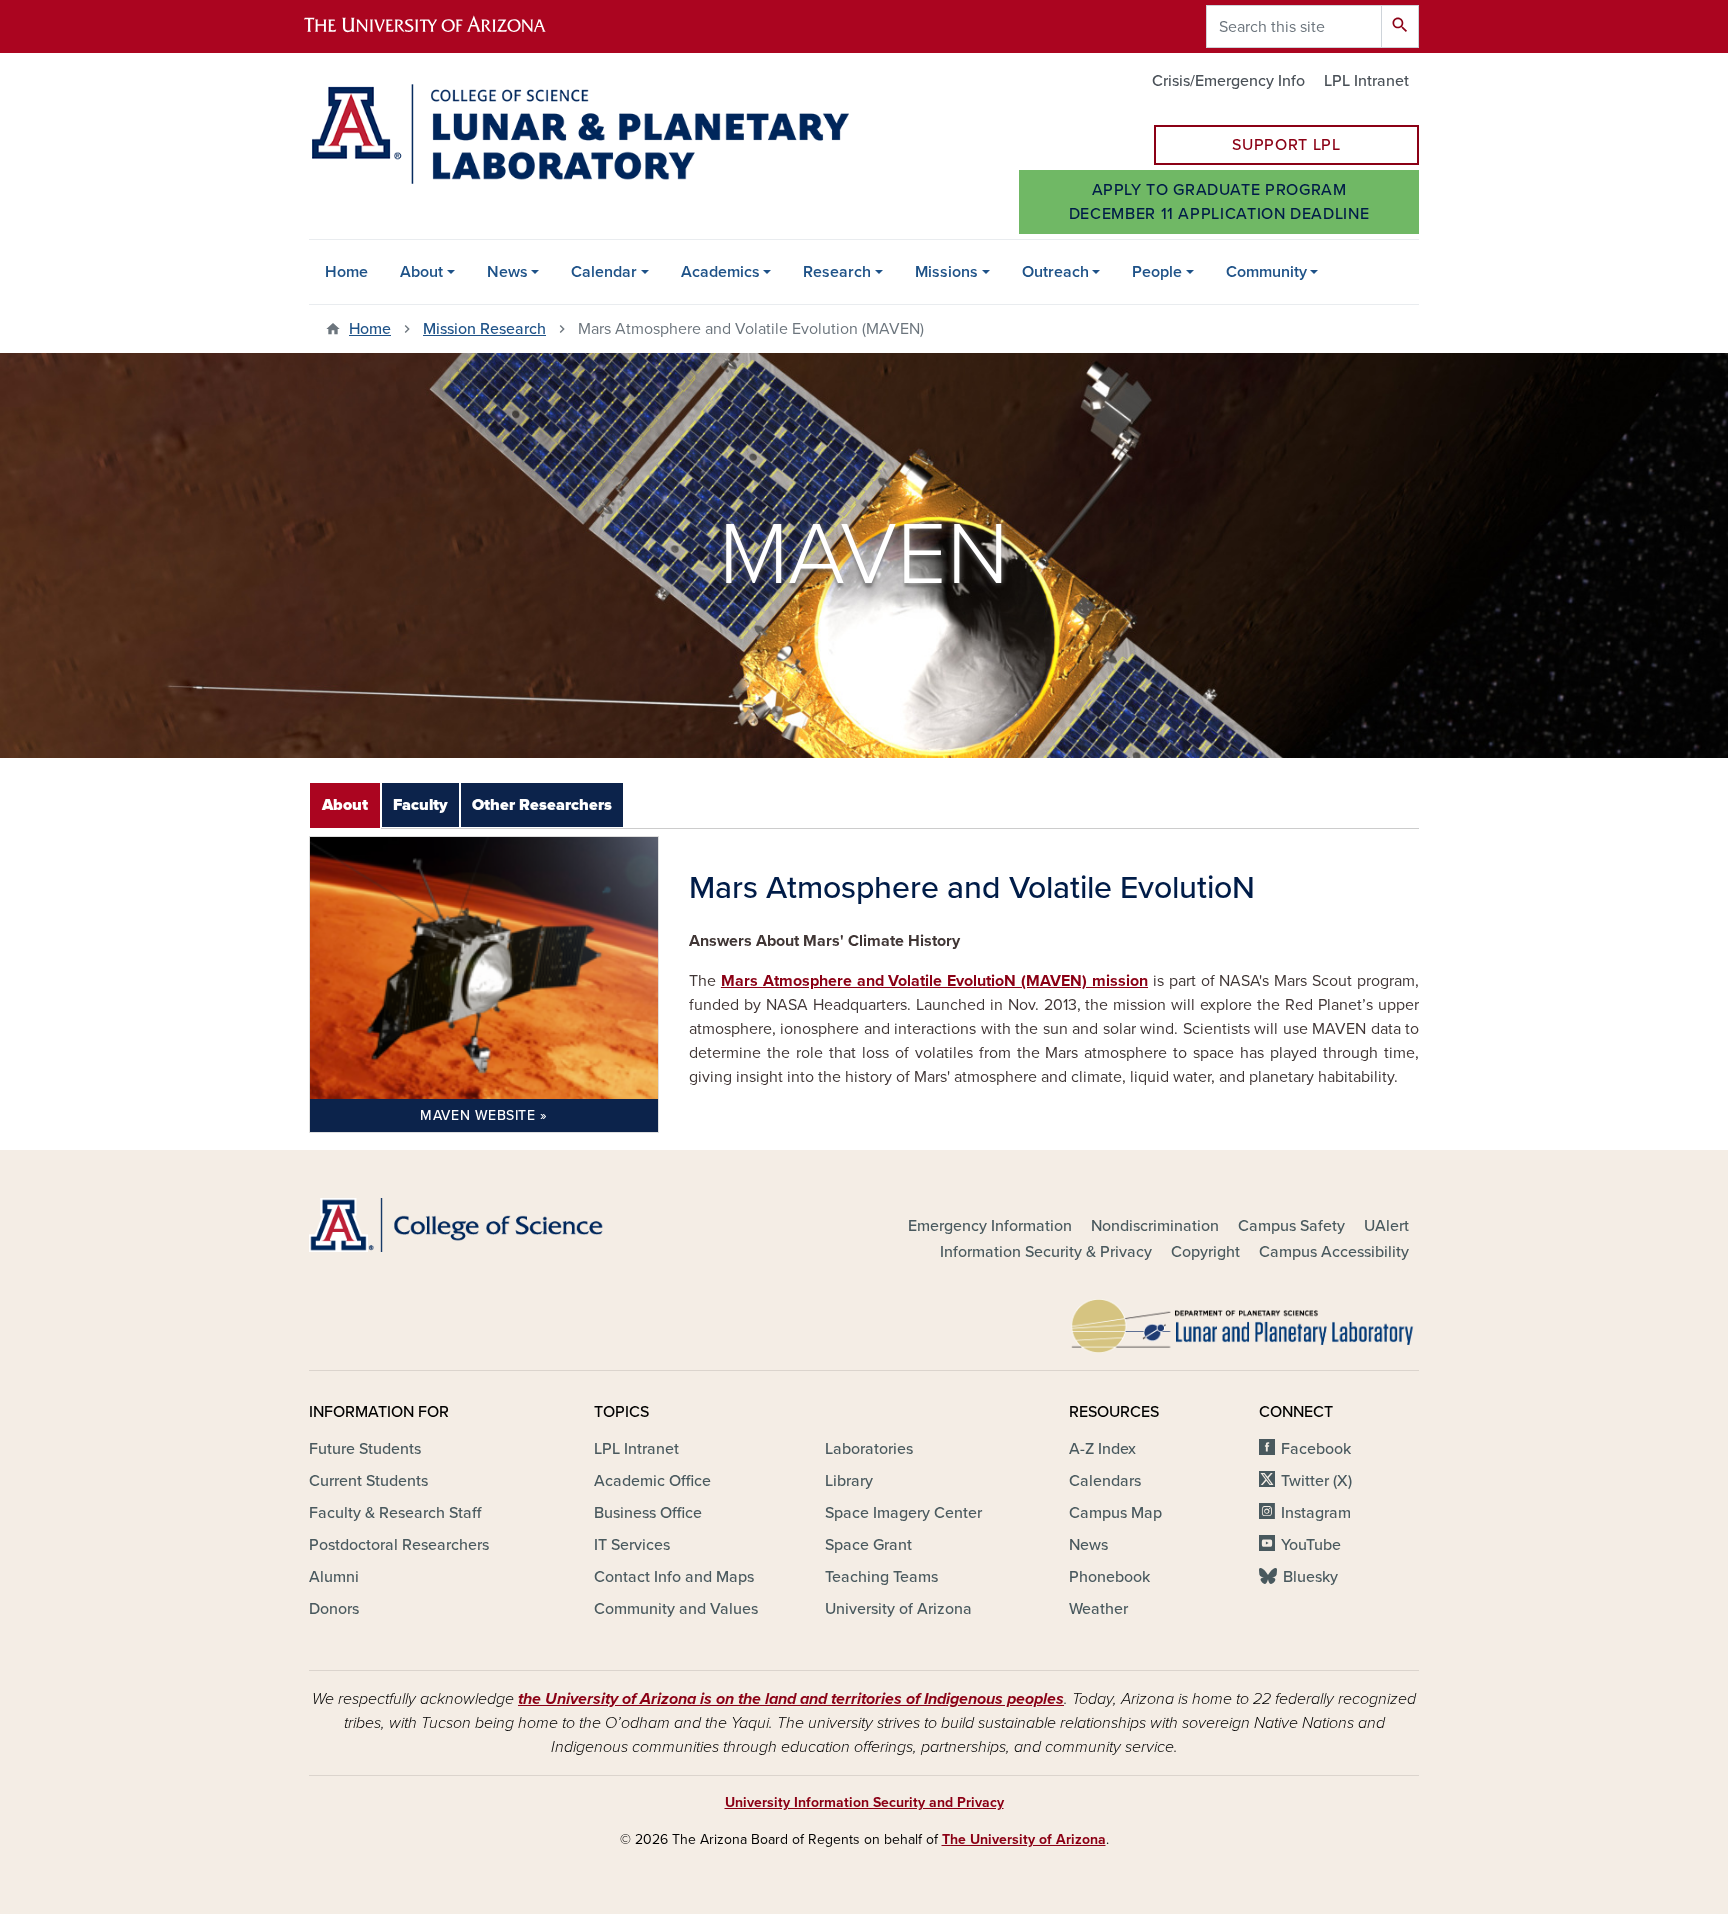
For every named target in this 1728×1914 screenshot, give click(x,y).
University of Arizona (898, 1609)
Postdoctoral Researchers (399, 1545)
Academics (720, 272)
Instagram (1316, 1513)
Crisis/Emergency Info (1228, 81)
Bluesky (1310, 1577)
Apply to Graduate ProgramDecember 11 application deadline (1219, 202)
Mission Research (484, 329)
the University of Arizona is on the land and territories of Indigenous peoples (791, 1699)
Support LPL (1286, 145)
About (421, 272)
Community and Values (676, 1609)
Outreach (1055, 272)
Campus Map (1115, 1513)
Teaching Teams (881, 1577)
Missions (946, 272)
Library (849, 1481)
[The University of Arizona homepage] (442, 26)
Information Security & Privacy (1046, 1252)
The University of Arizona (1024, 1839)
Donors (334, 1609)
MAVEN (477, 1115)
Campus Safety (1291, 1226)
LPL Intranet (1366, 81)
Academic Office (652, 1481)
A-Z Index (1102, 1449)
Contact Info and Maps (674, 1577)
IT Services (632, 1545)
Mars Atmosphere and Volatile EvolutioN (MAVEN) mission (934, 981)
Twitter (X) (1316, 1481)
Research (837, 272)
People (1157, 272)
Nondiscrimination (1155, 1226)
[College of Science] (484, 1225)
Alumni (334, 1577)
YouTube (1311, 1545)
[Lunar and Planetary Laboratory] (1244, 1321)
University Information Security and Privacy (864, 1802)
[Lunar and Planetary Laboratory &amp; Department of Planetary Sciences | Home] (579, 134)
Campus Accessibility (1334, 1252)
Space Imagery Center (903, 1513)
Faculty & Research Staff (395, 1513)
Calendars (1105, 1481)
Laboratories (869, 1449)
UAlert (1386, 1226)
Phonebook (1109, 1577)
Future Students (365, 1449)
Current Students (368, 1481)
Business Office (648, 1513)
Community (1266, 272)
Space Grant (868, 1545)
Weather (1098, 1609)
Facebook (1316, 1449)
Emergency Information (990, 1226)
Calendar (604, 272)
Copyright (1205, 1252)
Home (346, 272)
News (507, 272)
